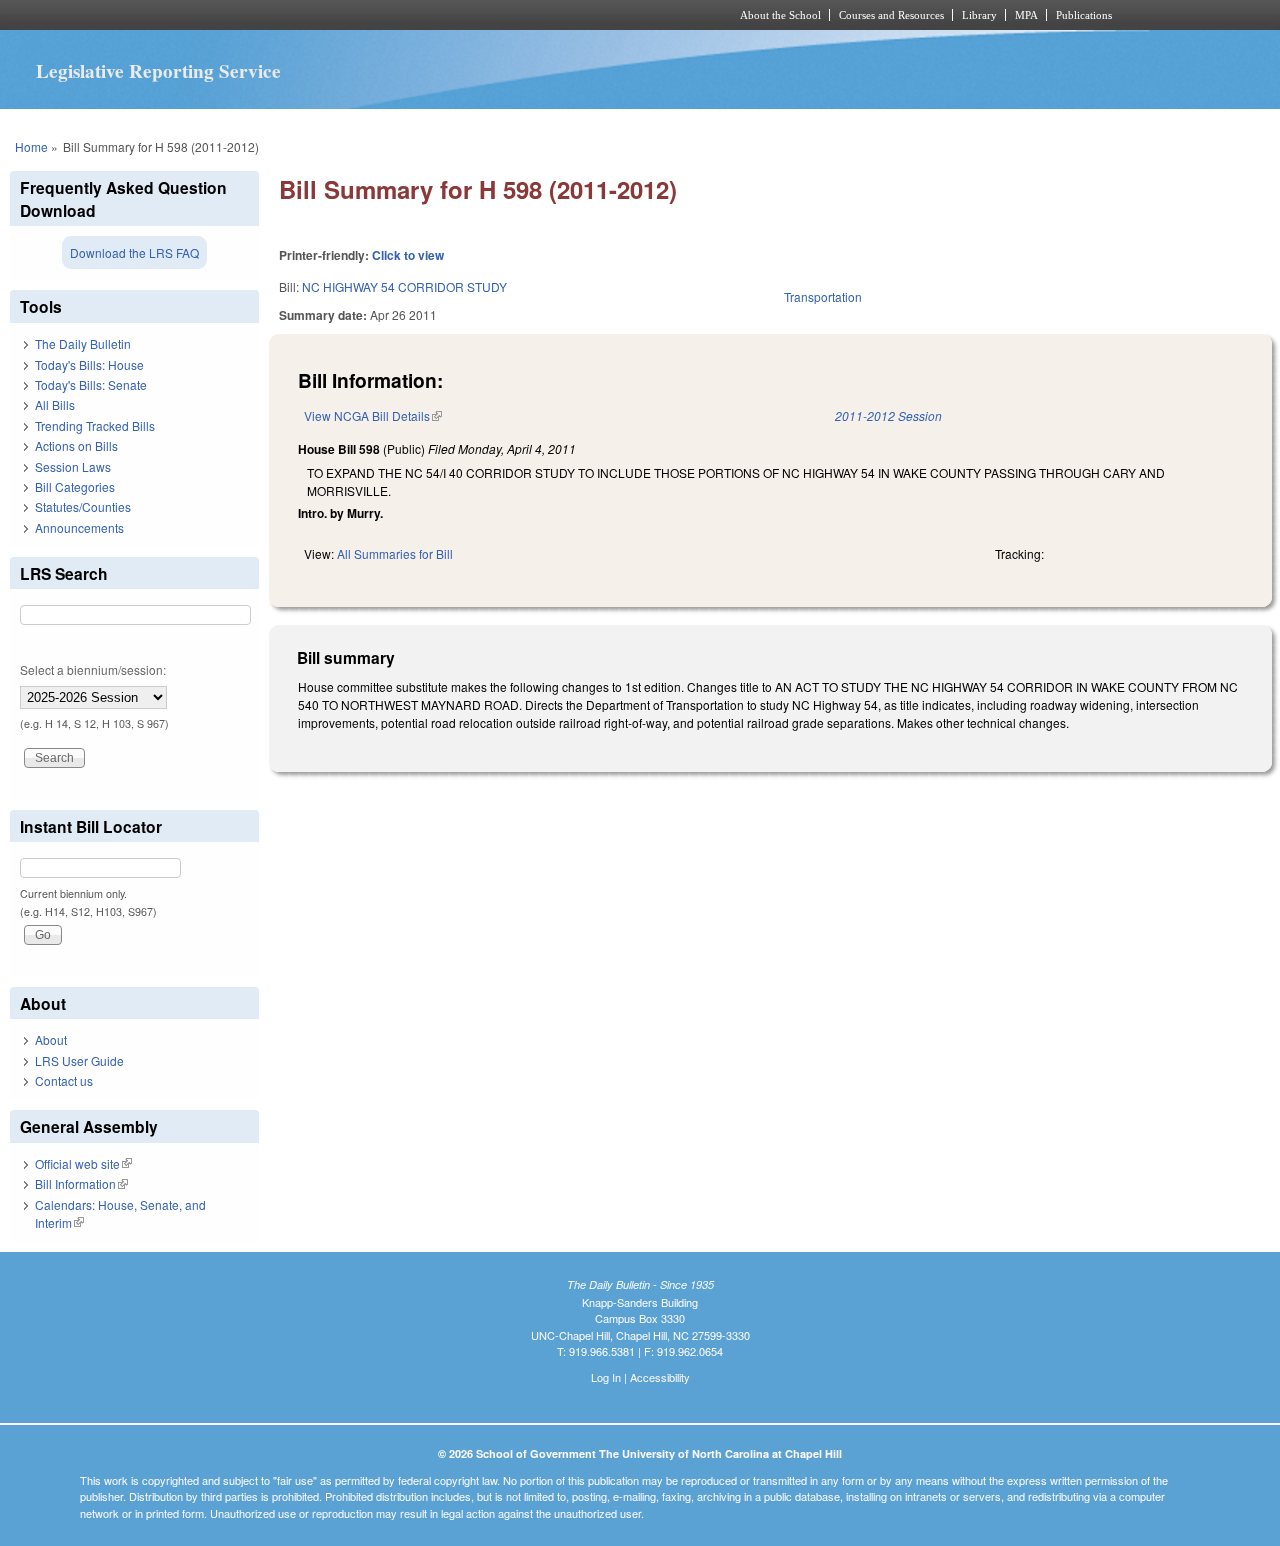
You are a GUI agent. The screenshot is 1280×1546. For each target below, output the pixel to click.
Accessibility (660, 1377)
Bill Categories (75, 486)
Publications (1084, 15)
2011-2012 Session (888, 415)
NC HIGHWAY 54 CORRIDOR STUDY (404, 286)
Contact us (64, 1080)
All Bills (55, 404)
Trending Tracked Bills (95, 425)
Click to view (408, 255)
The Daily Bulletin (83, 343)
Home (31, 146)
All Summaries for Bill (395, 553)
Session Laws (73, 466)
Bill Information (81, 1183)
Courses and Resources (891, 15)
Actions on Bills (76, 445)
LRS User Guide (79, 1060)
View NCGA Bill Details (373, 415)
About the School (780, 15)
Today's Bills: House (89, 364)
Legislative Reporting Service (158, 71)
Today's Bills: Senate (91, 384)
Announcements (79, 527)
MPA (1026, 15)
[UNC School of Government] (375, 15)
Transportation (823, 296)
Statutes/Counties (83, 506)
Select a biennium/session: (93, 669)
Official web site (83, 1163)
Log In (606, 1377)
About (51, 1039)
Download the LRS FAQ (134, 252)
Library (979, 15)
